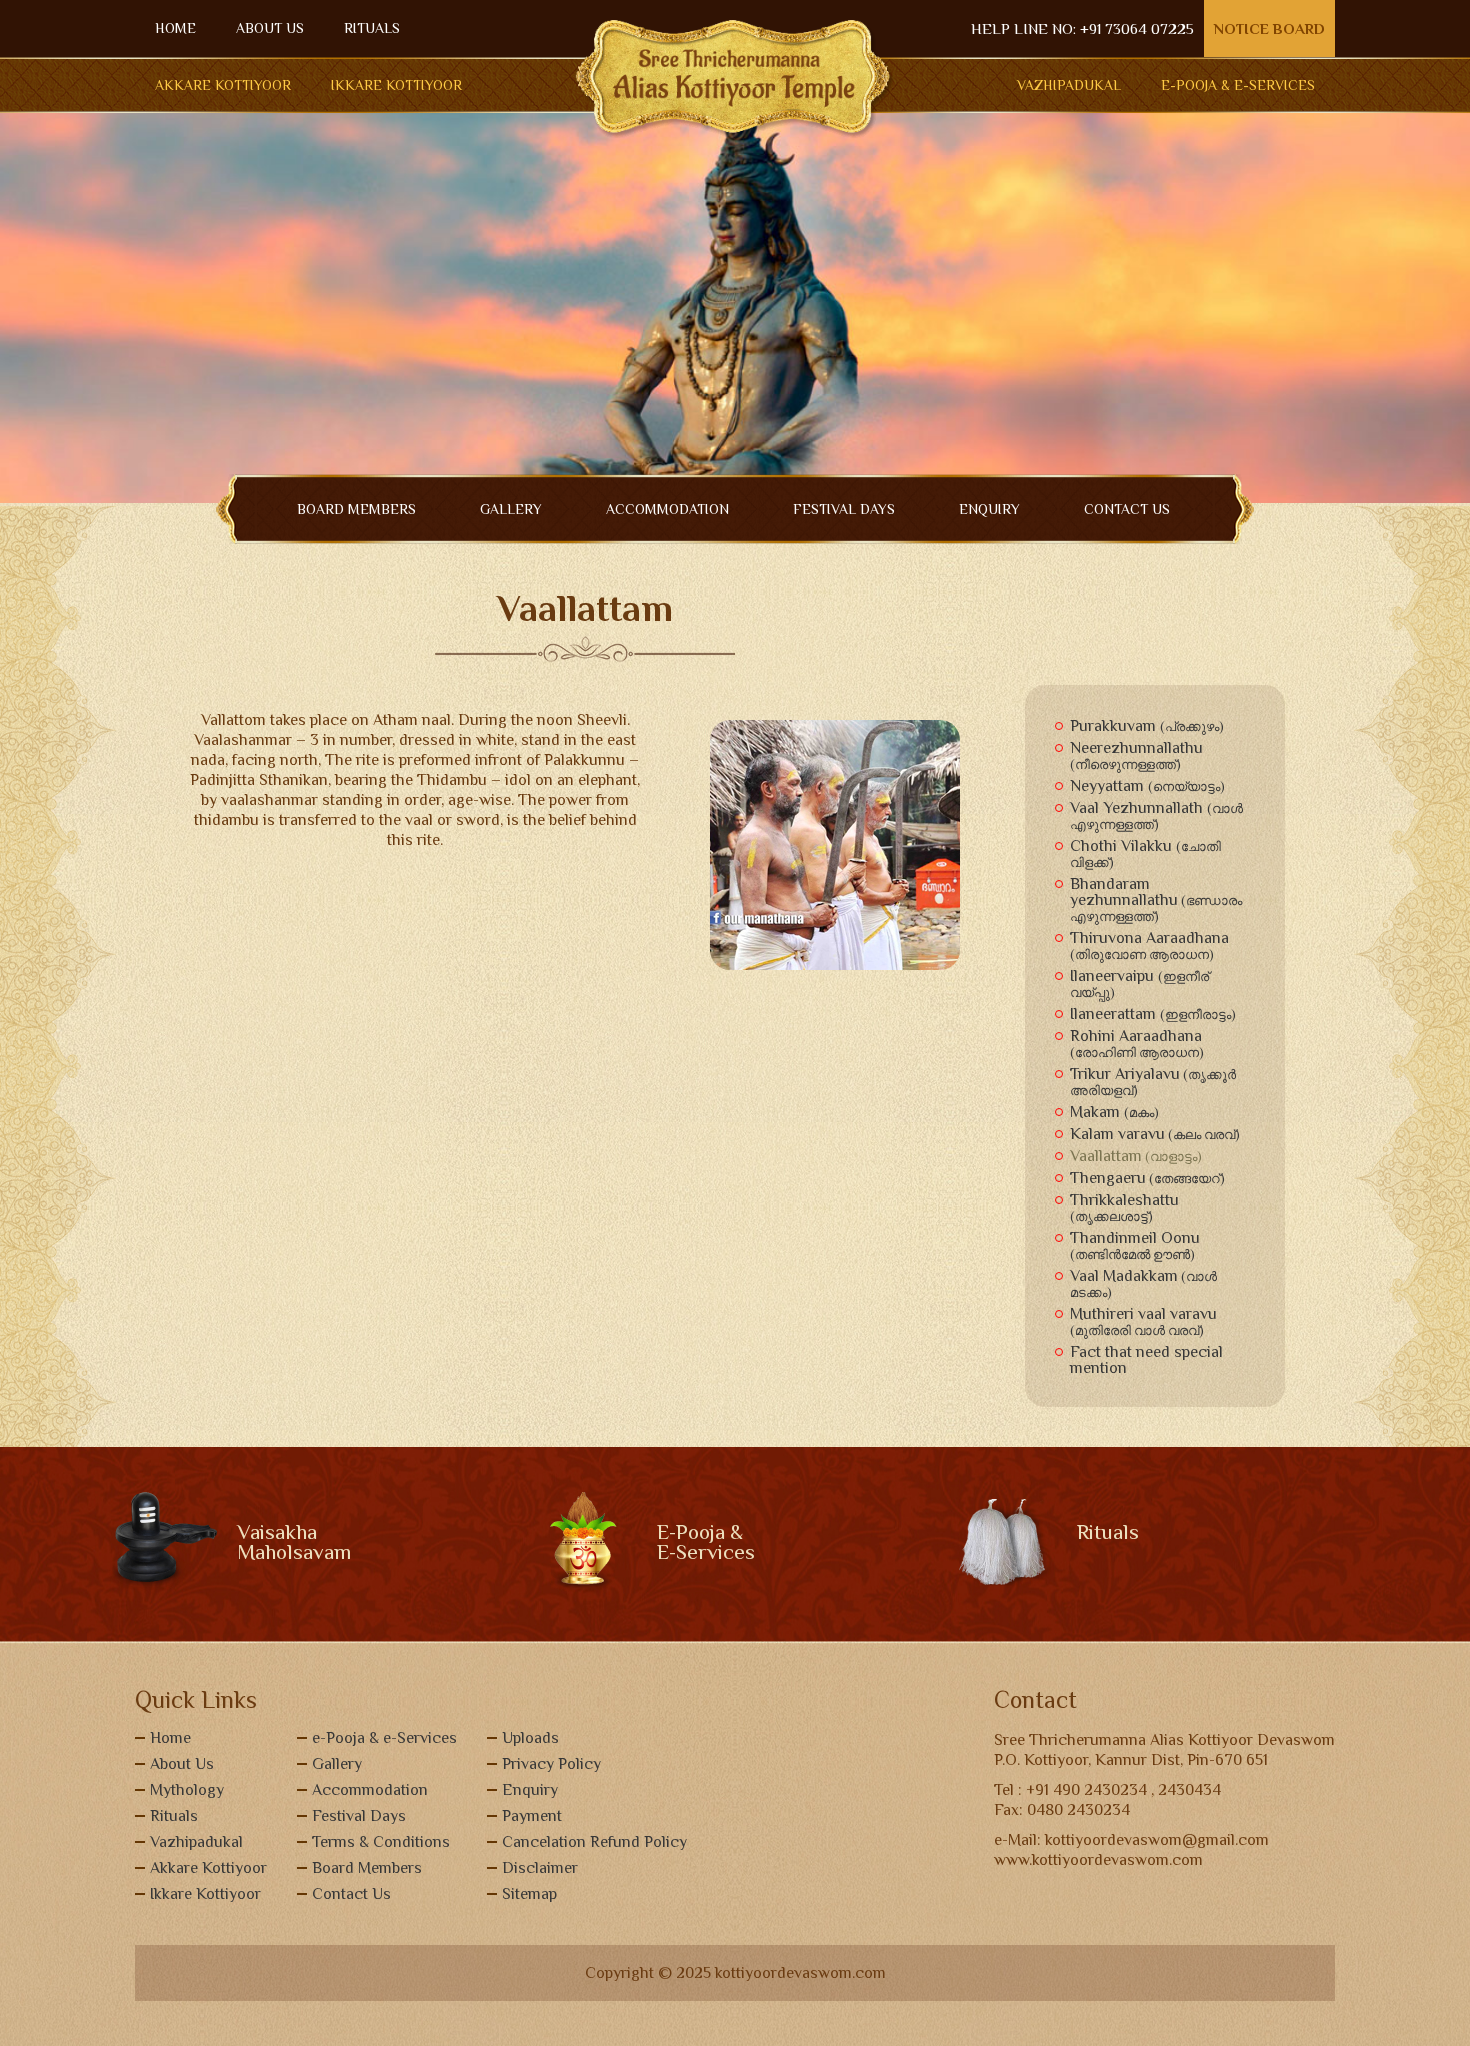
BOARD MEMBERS (356, 509)
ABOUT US (270, 28)
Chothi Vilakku (1145, 853)
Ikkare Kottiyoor (396, 85)
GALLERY (511, 509)
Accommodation (370, 1790)
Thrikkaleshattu (1124, 1207)
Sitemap (529, 1894)
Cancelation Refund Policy (594, 1842)
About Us (182, 1764)
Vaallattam (1136, 1156)
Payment (532, 1816)
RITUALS (372, 28)
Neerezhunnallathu (1136, 755)
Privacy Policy (551, 1764)
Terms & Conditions (381, 1842)
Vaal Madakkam (1143, 1283)
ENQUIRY (989, 509)
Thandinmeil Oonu (1135, 1245)
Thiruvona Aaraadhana (1149, 945)
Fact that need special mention (1146, 1360)
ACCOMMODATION (667, 509)
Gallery (337, 1764)
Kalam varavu (1155, 1134)
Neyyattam (1147, 786)
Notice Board (1269, 28)
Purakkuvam (1147, 726)
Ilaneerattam (1153, 1014)
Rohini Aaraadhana (1137, 1043)
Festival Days (844, 509)
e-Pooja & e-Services (384, 1738)
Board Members (367, 1868)
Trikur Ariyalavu (1153, 1081)
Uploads (530, 1738)
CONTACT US (1127, 509)
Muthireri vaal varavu (1143, 1321)
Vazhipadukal (1069, 85)
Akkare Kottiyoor (223, 85)
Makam (1114, 1112)
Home (170, 1738)
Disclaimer (540, 1868)
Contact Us (351, 1894)
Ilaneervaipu (1139, 983)
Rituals (174, 1816)
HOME (175, 28)
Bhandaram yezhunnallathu (1156, 899)
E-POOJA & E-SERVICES (1238, 85)
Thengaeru (1147, 1178)
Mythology (187, 1790)
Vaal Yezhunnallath (1156, 815)
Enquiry (530, 1790)
